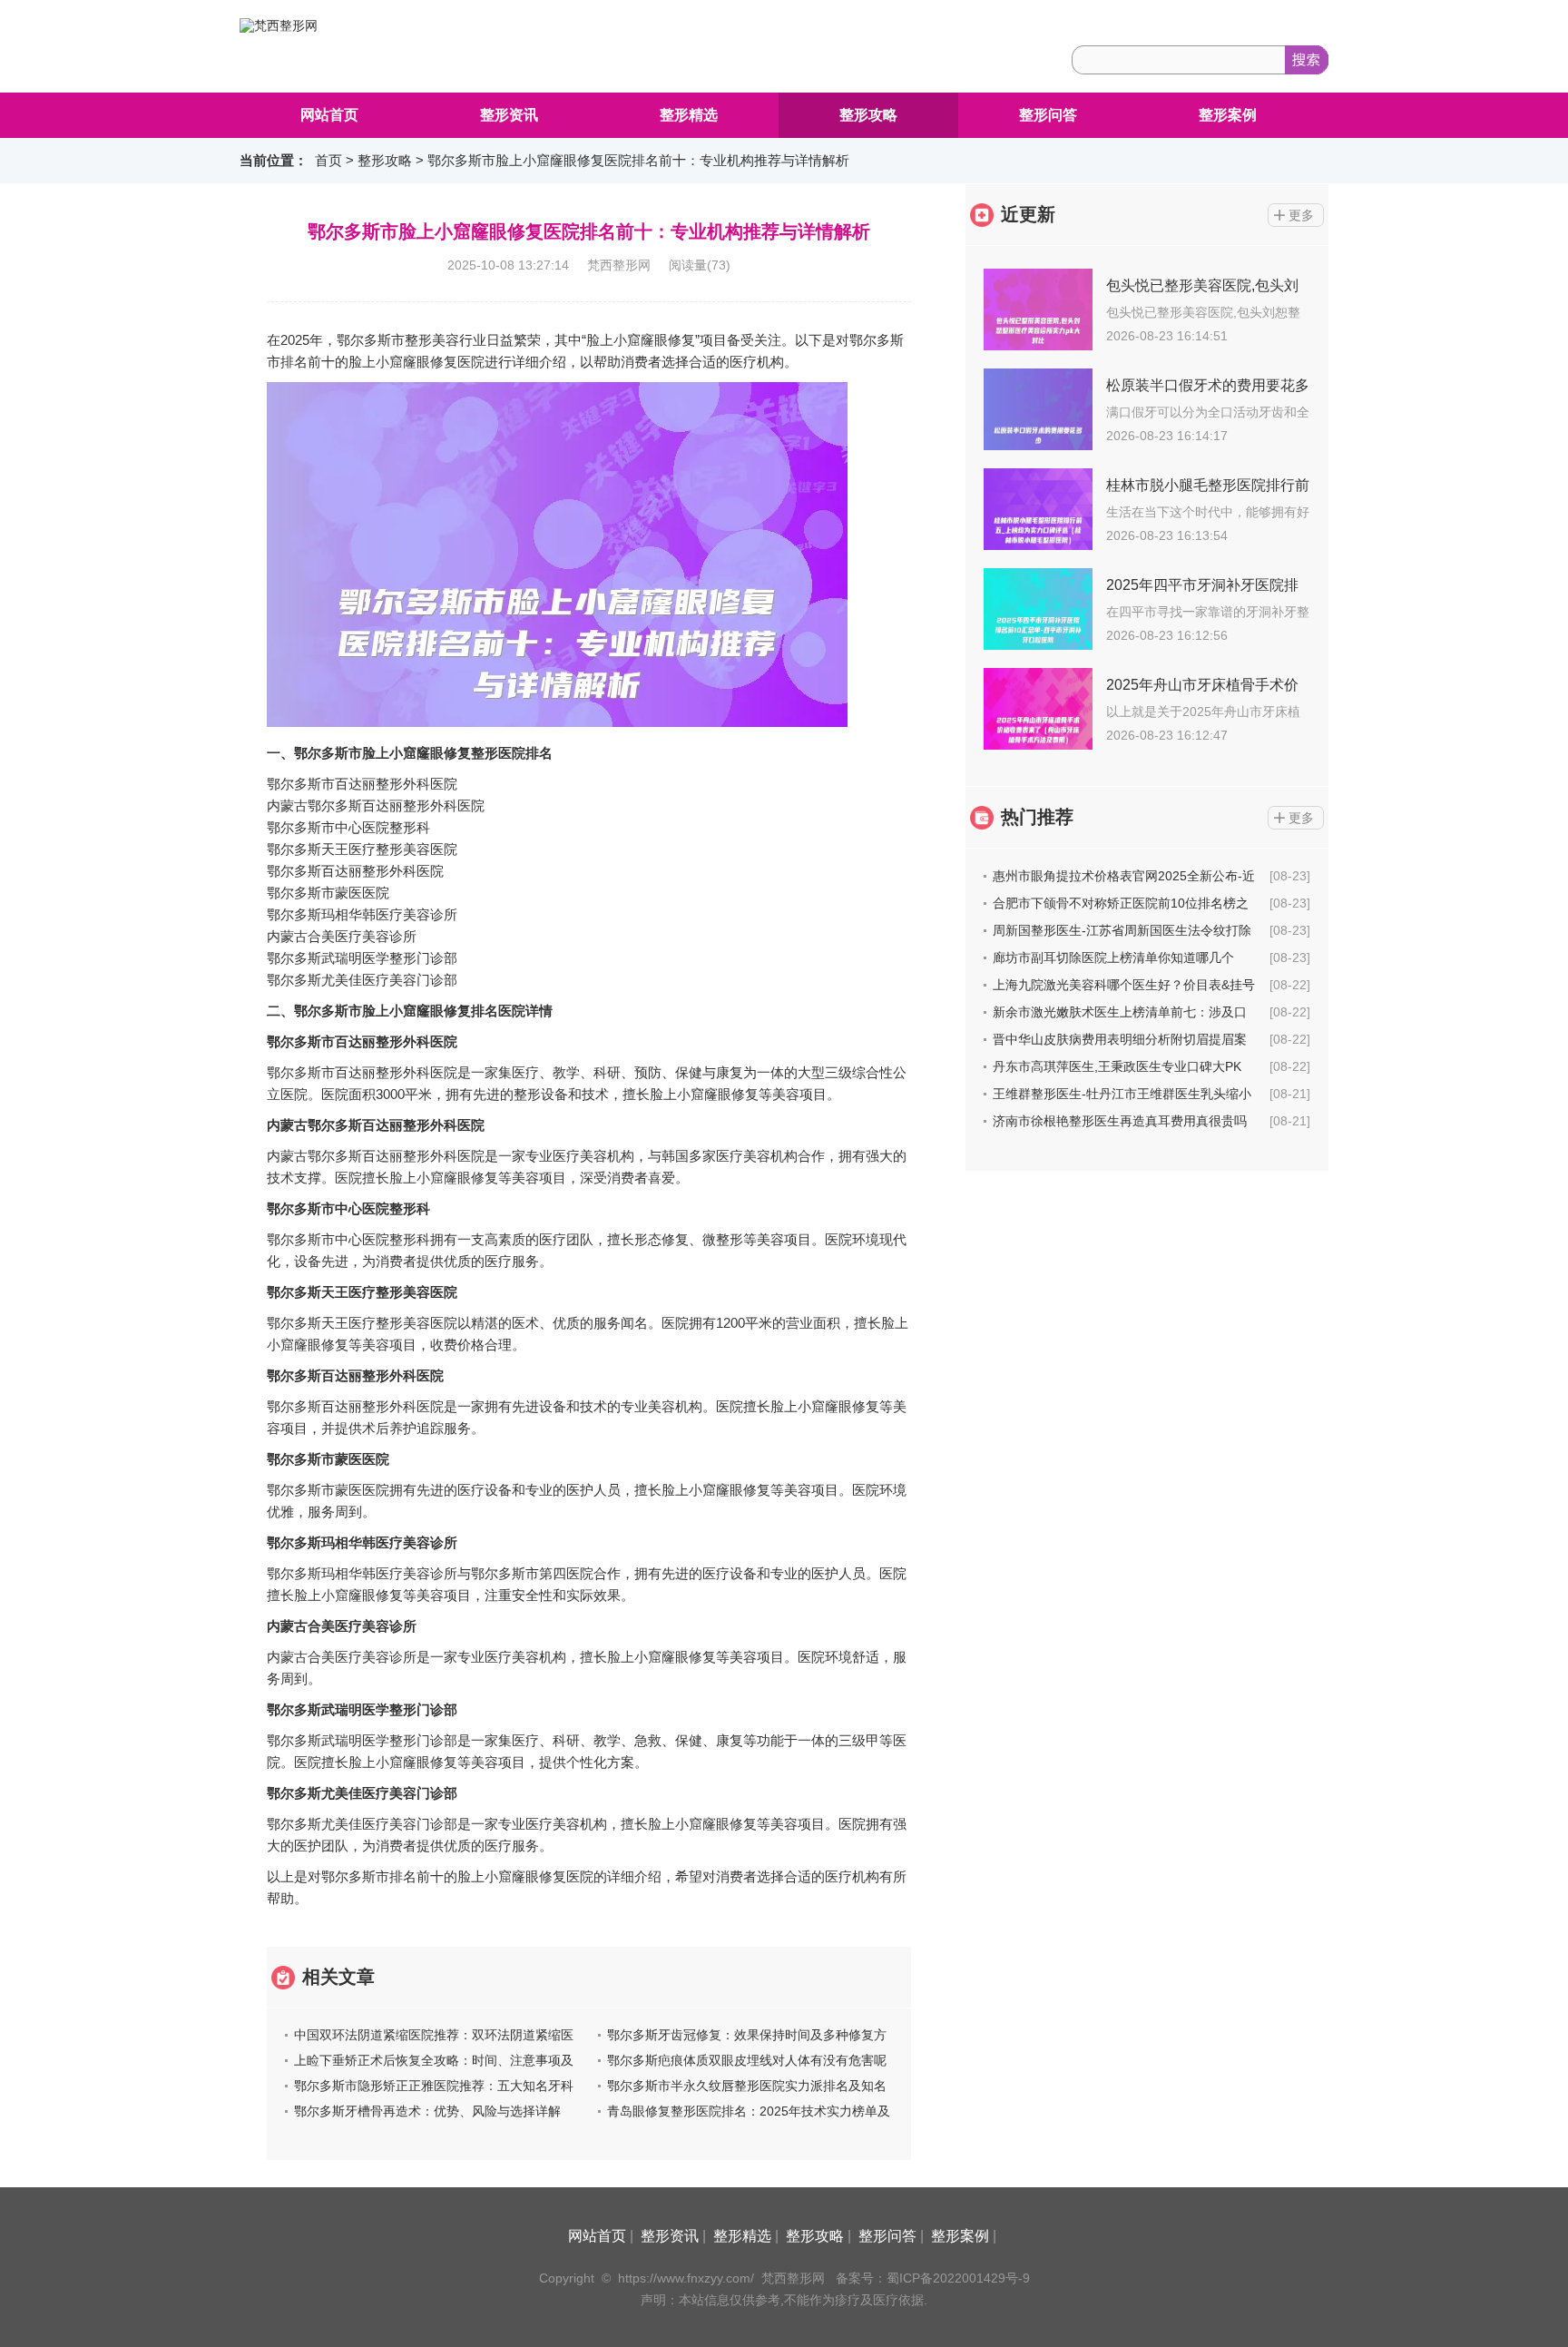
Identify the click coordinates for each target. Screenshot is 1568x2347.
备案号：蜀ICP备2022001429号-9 (933, 2278)
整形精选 (689, 115)
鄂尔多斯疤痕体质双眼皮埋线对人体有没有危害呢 (747, 2060)
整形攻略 (868, 115)
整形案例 (1228, 115)
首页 (328, 160)
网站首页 (329, 115)
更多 (1301, 215)
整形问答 (1048, 115)
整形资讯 (509, 115)
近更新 (1028, 214)
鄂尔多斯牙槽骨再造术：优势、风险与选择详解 (427, 2111)
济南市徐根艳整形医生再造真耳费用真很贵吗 (1120, 1121)
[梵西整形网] (279, 25)
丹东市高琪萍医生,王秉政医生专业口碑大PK (1117, 1066)
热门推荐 (1037, 817)
